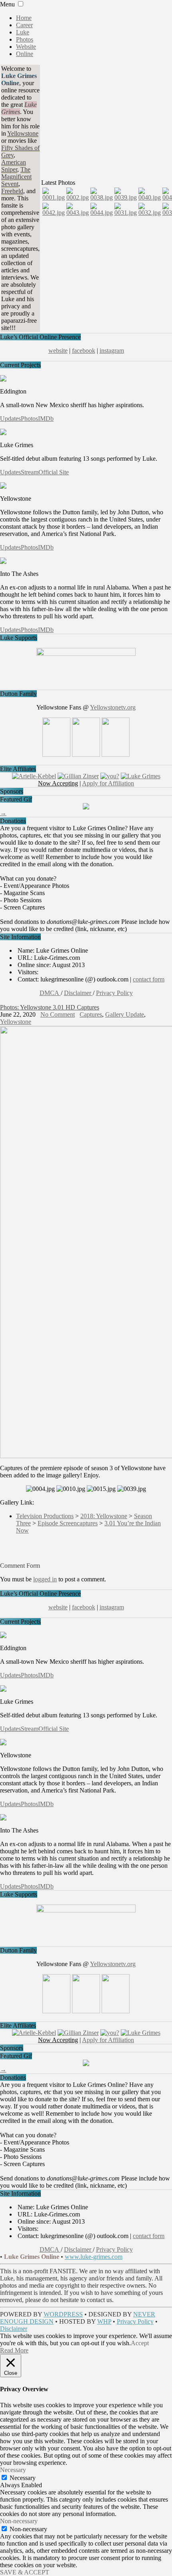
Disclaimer (78, 993)
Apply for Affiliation (108, 783)
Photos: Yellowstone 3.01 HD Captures (50, 1007)
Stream (30, 472)
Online (25, 54)
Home (24, 18)
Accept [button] (140, 2343)
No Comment (58, 1014)
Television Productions (45, 1516)
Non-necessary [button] (19, 2521)
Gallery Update (125, 1014)
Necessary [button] (13, 2470)
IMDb (46, 419)
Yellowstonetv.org (113, 707)
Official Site (54, 472)
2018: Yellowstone (104, 1516)
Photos (25, 39)
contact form (149, 979)
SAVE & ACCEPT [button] (25, 2572)
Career (24, 25)
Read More (14, 2350)
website (58, 351)
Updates (10, 419)
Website (26, 47)
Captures (91, 1014)
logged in (45, 1579)
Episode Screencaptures (68, 1523)
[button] (21, 4)
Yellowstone (16, 1022)
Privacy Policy (114, 993)
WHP (104, 2321)
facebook (84, 351)
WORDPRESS (63, 2314)
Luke (23, 32)
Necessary (23, 2478)
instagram (112, 351)
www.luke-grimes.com (94, 2257)
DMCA (50, 993)
